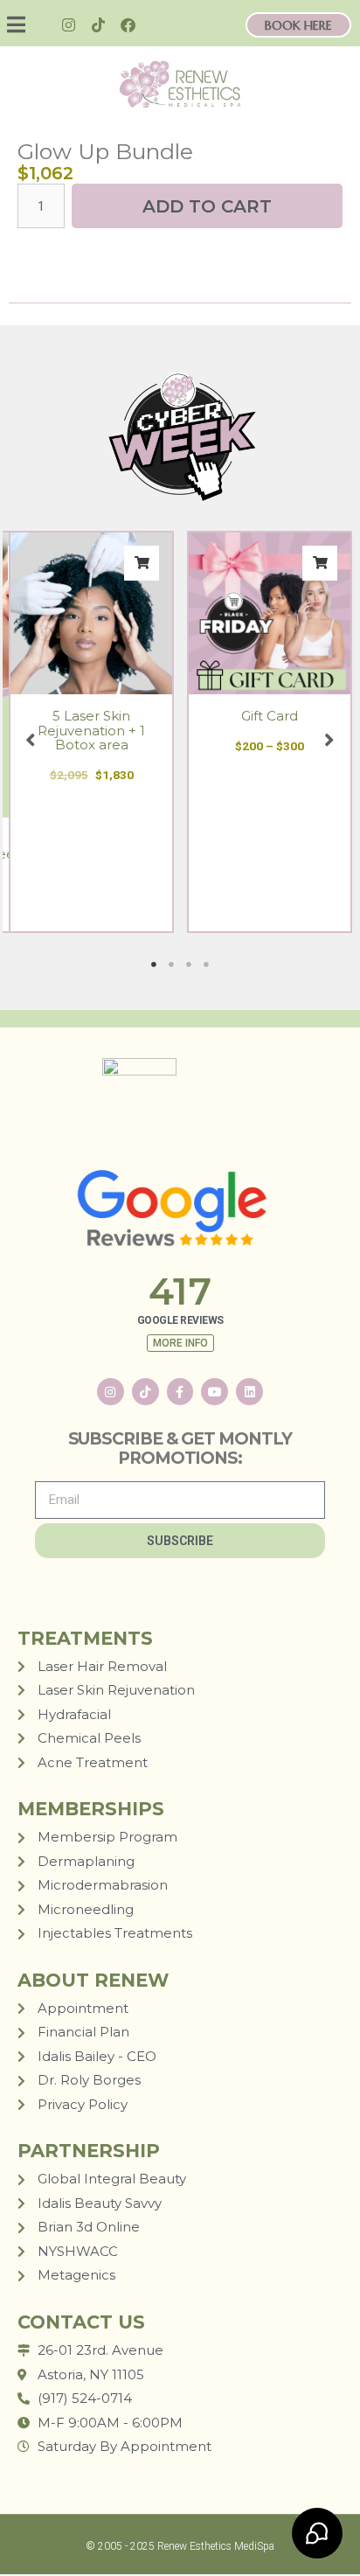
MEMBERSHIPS (91, 1809)
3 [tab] (189, 964)
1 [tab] (154, 964)
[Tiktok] (99, 25)
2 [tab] (171, 964)
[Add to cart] (142, 563)
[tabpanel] (92, 732)
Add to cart (207, 206)
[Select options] (320, 563)
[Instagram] (69, 25)
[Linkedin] (249, 1392)
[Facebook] (128, 25)
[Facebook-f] (180, 1392)
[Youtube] (215, 1392)
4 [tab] (206, 964)
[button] (27, 25)
